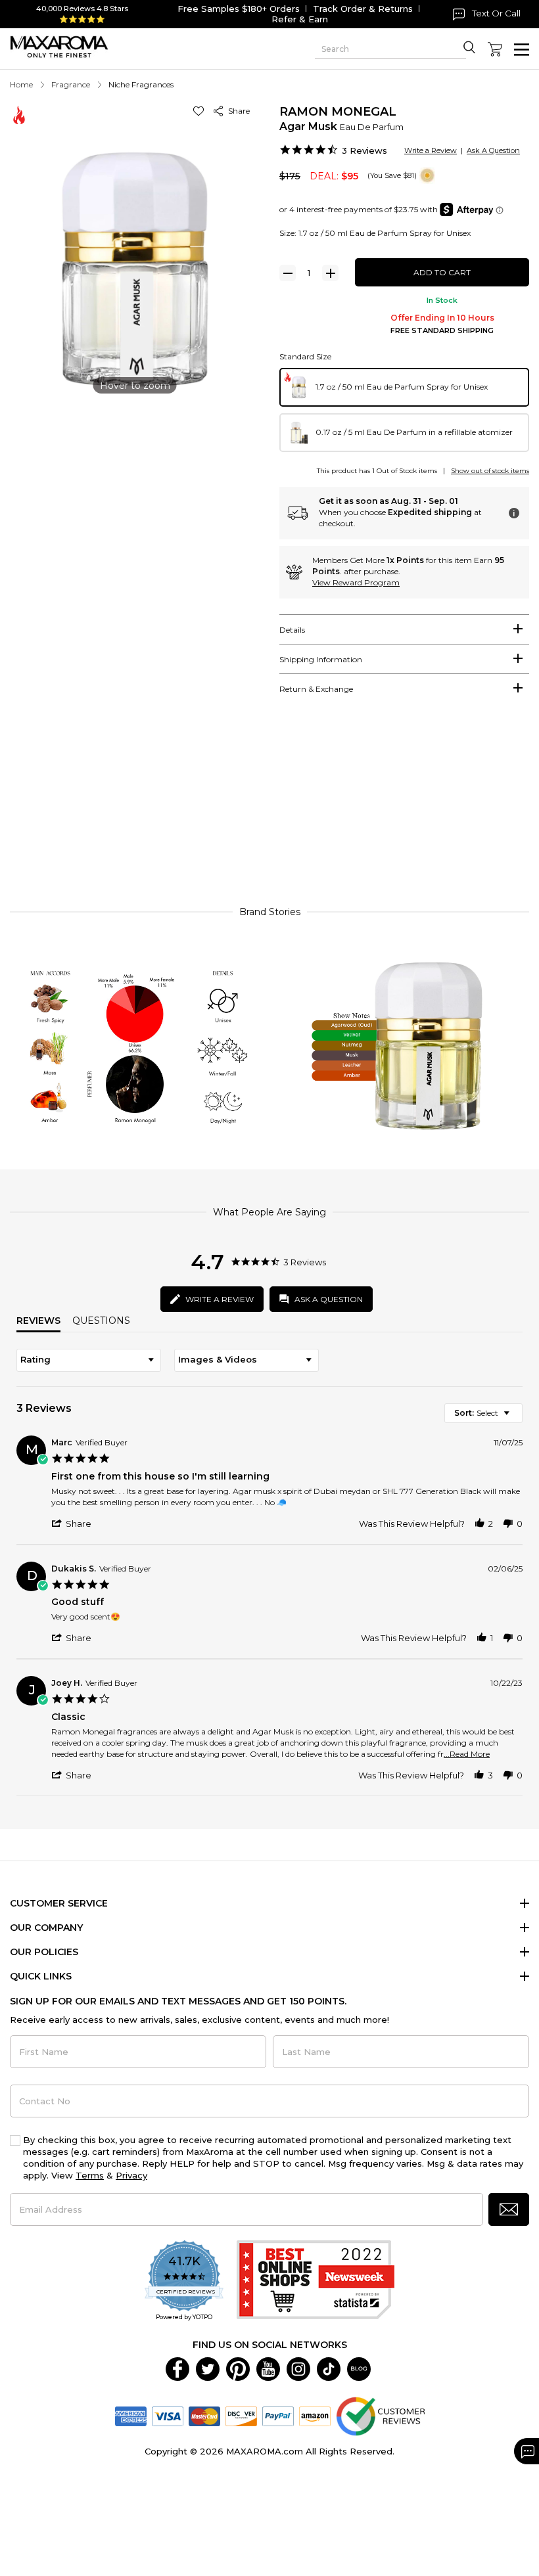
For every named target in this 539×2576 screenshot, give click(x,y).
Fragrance (71, 84)
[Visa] (168, 2415)
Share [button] (237, 111)
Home (21, 84)
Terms (90, 2175)
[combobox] (89, 1360)
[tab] (404, 629)
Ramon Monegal (338, 112)
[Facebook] (177, 2368)
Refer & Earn (300, 19)
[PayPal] (278, 2415)
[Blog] (359, 2368)
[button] (201, 111)
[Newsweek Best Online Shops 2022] (316, 2281)
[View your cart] (495, 49)
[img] (427, 175)
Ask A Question (493, 150)
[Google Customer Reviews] (380, 2415)
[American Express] (131, 2415)
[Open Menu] (522, 50)
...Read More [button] (467, 1754)
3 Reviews (364, 150)
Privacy (131, 2175)
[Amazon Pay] (315, 2415)
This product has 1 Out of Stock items (377, 471)
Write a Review (431, 150)
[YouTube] (268, 2368)
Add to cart (442, 272)
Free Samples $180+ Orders (239, 9)
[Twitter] (208, 2368)
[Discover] (241, 2415)
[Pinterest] (238, 2368)
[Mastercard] (204, 2415)
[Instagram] (298, 2368)
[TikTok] (329, 2368)
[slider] (269, 810)
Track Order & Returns (363, 9)
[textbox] (516, 1418)
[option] (404, 387)
